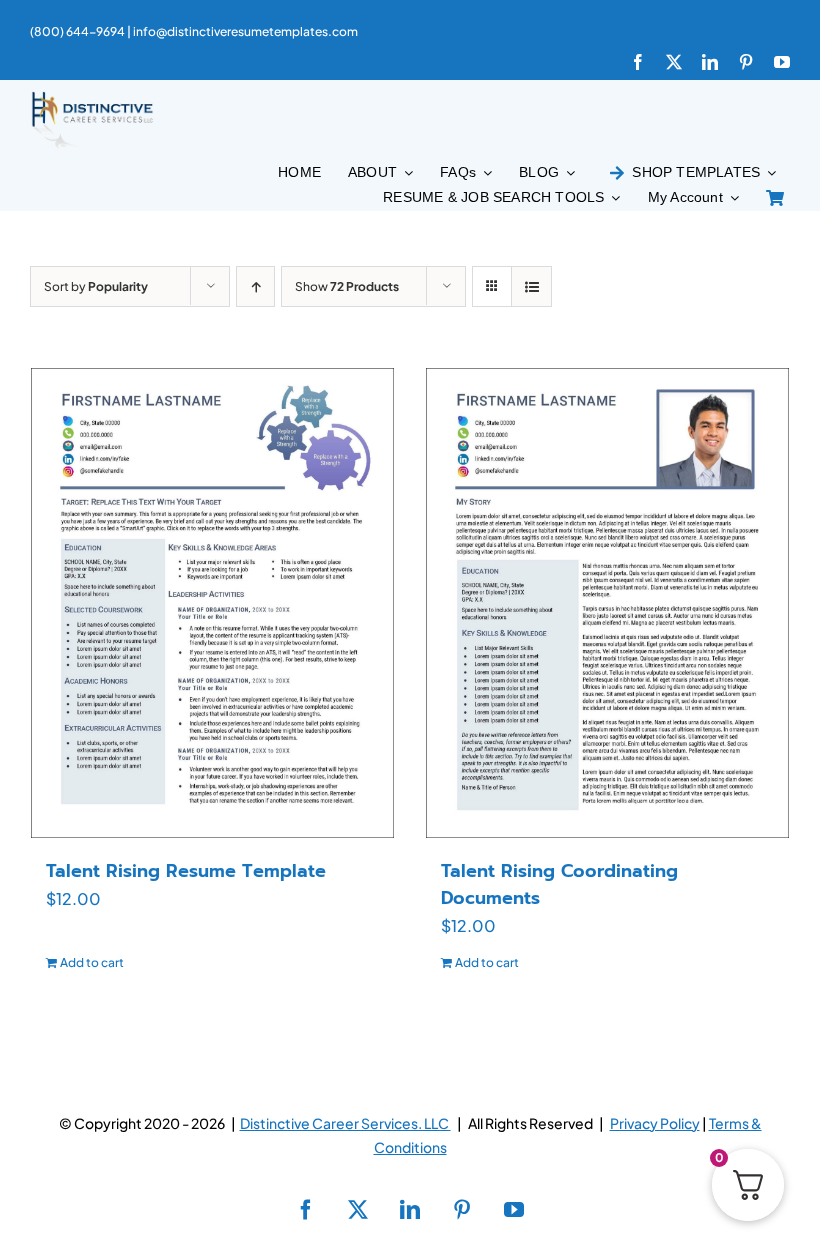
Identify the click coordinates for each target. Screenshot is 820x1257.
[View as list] (531, 286)
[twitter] (674, 62)
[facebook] (638, 62)
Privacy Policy (655, 1123)
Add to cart (92, 962)
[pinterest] (746, 62)
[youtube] (782, 62)
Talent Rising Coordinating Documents (559, 884)
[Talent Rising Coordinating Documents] (607, 602)
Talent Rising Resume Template (186, 871)
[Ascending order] (255, 286)
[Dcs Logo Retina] (92, 97)
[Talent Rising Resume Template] (212, 602)
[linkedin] (710, 62)
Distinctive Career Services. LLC (345, 1123)
